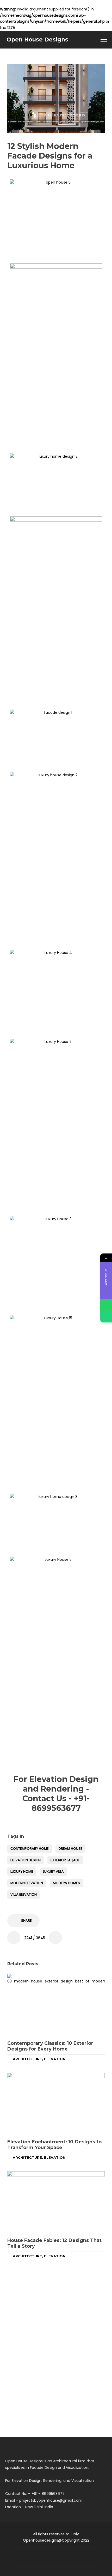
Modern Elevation (27, 1883)
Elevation (55, 2059)
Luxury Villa (53, 1871)
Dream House (70, 1849)
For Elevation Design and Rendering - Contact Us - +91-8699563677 (56, 1794)
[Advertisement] (56, 390)
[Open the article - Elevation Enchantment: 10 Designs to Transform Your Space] (56, 2104)
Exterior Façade (65, 1860)
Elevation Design (26, 1860)
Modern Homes (66, 1883)
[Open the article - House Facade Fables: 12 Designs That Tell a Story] (56, 2202)
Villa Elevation (24, 1894)
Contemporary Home (30, 1849)
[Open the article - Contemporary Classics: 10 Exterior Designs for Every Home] (56, 2005)
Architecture (27, 2059)
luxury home (22, 1871)
